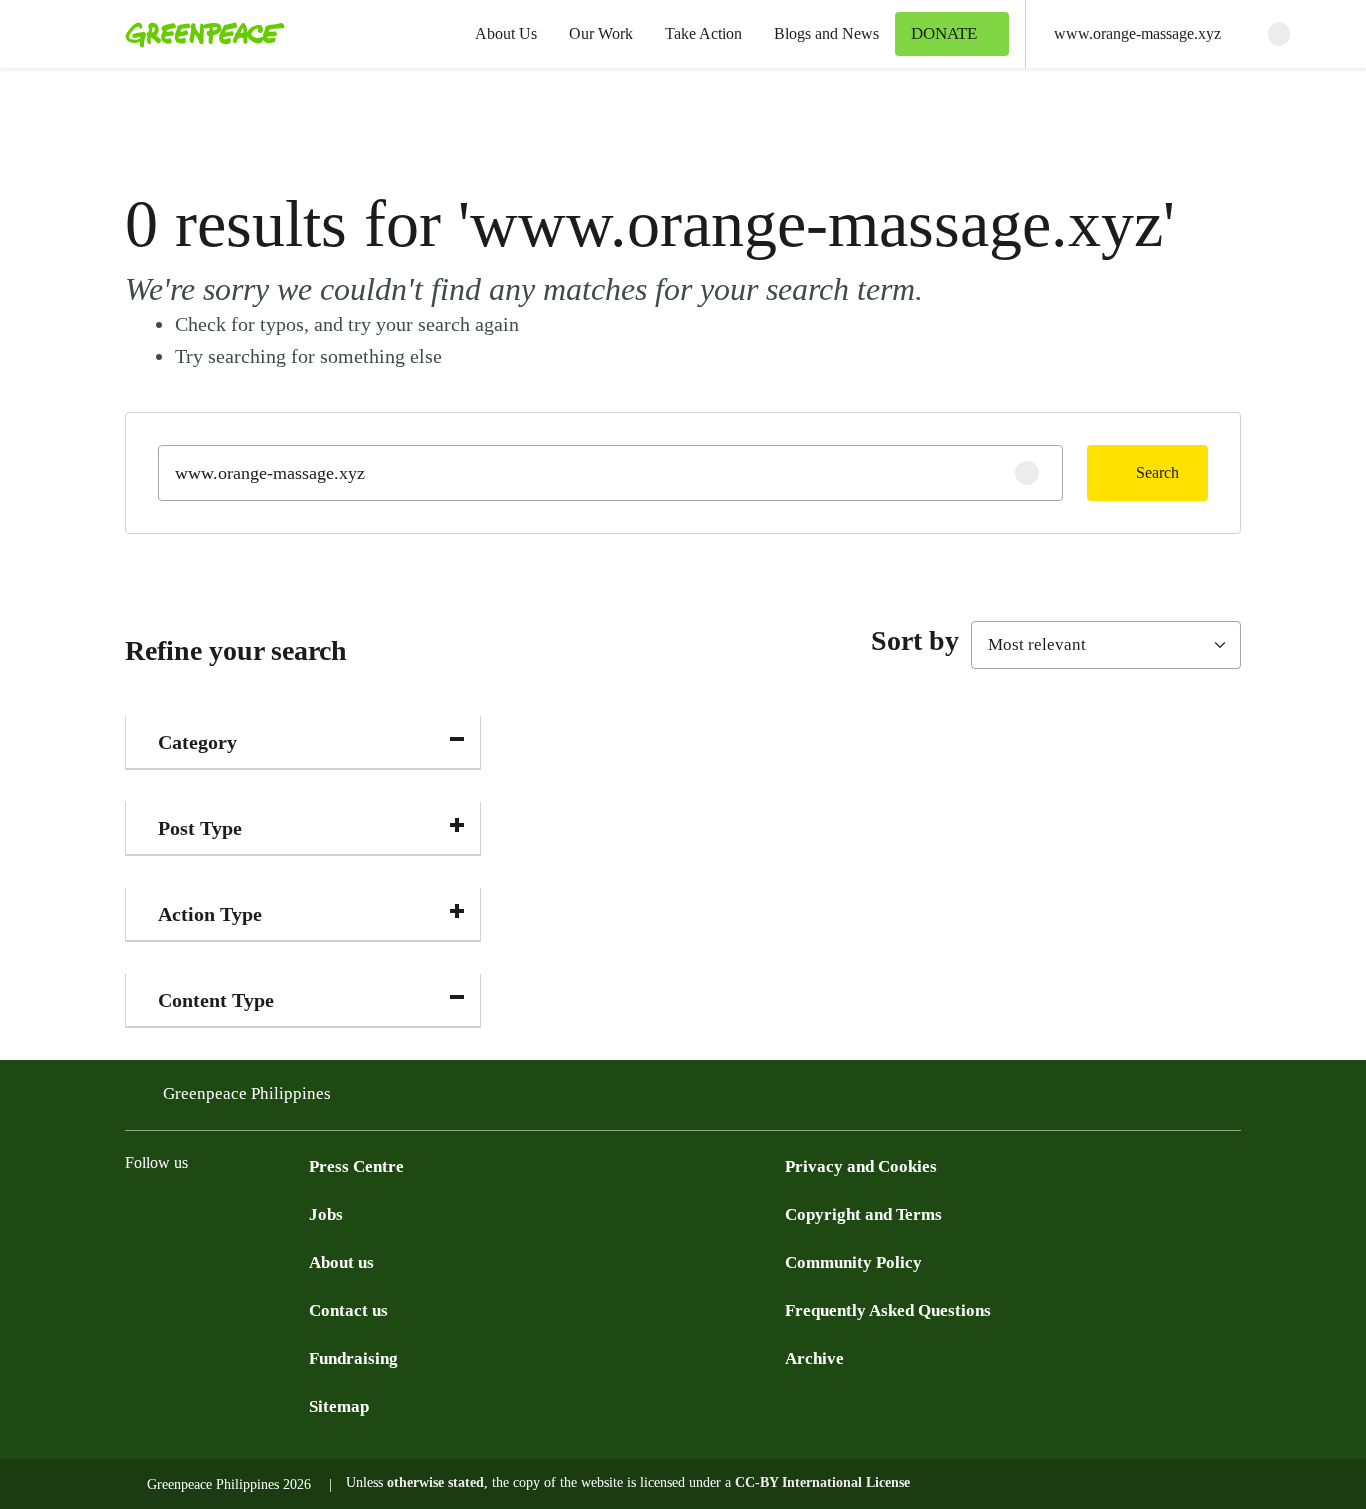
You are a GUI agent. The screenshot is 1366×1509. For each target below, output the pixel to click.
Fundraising (353, 1358)
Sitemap (339, 1406)
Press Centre (356, 1166)
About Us (506, 33)
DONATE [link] (944, 33)
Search (1157, 472)
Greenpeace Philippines (247, 1093)
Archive (814, 1358)
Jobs (326, 1214)
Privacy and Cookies (861, 1166)
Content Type (216, 1000)
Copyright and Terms (863, 1214)
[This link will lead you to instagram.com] (257, 1212)
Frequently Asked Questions (888, 1310)
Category (197, 742)
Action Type (210, 914)
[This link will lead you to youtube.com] (217, 1212)
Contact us (348, 1310)
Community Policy (853, 1262)
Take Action (703, 33)
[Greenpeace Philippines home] (199, 34)
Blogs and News (826, 33)
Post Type (200, 828)
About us (341, 1262)
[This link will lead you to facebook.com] (137, 1212)
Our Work (601, 33)
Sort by (915, 640)
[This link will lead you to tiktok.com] (297, 1212)
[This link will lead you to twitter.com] (177, 1212)
